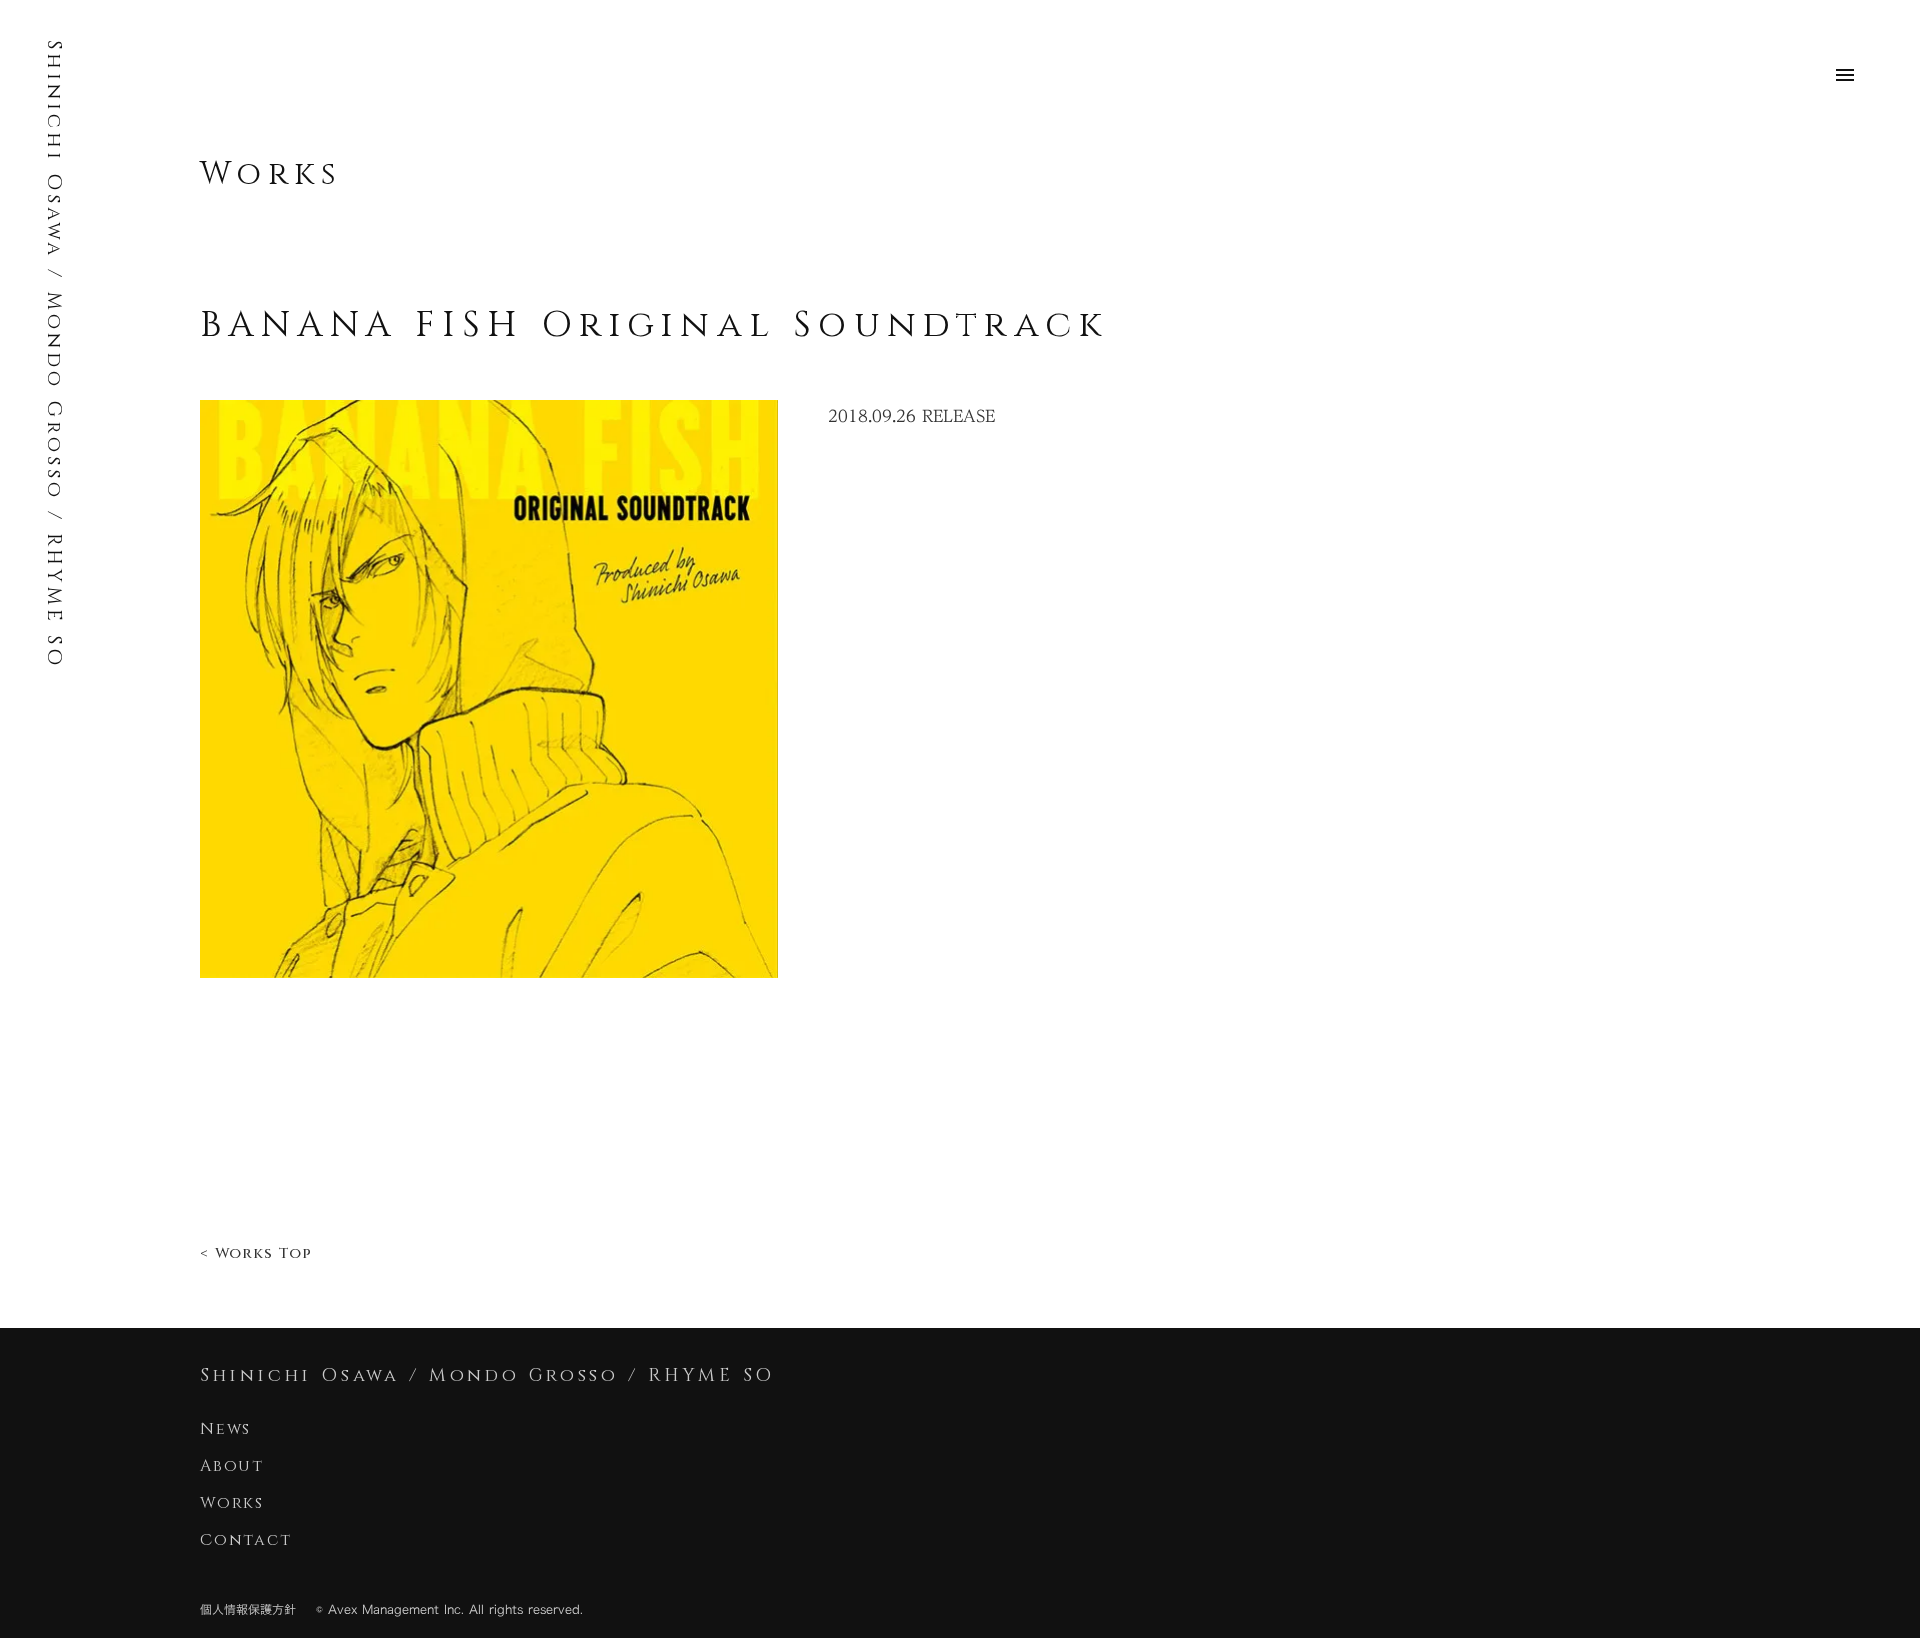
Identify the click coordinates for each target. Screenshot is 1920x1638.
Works (271, 174)
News (225, 1429)
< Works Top (255, 1253)
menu (1845, 75)
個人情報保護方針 (248, 1609)
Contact (249, 1540)
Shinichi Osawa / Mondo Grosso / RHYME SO (54, 354)
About (232, 1466)
